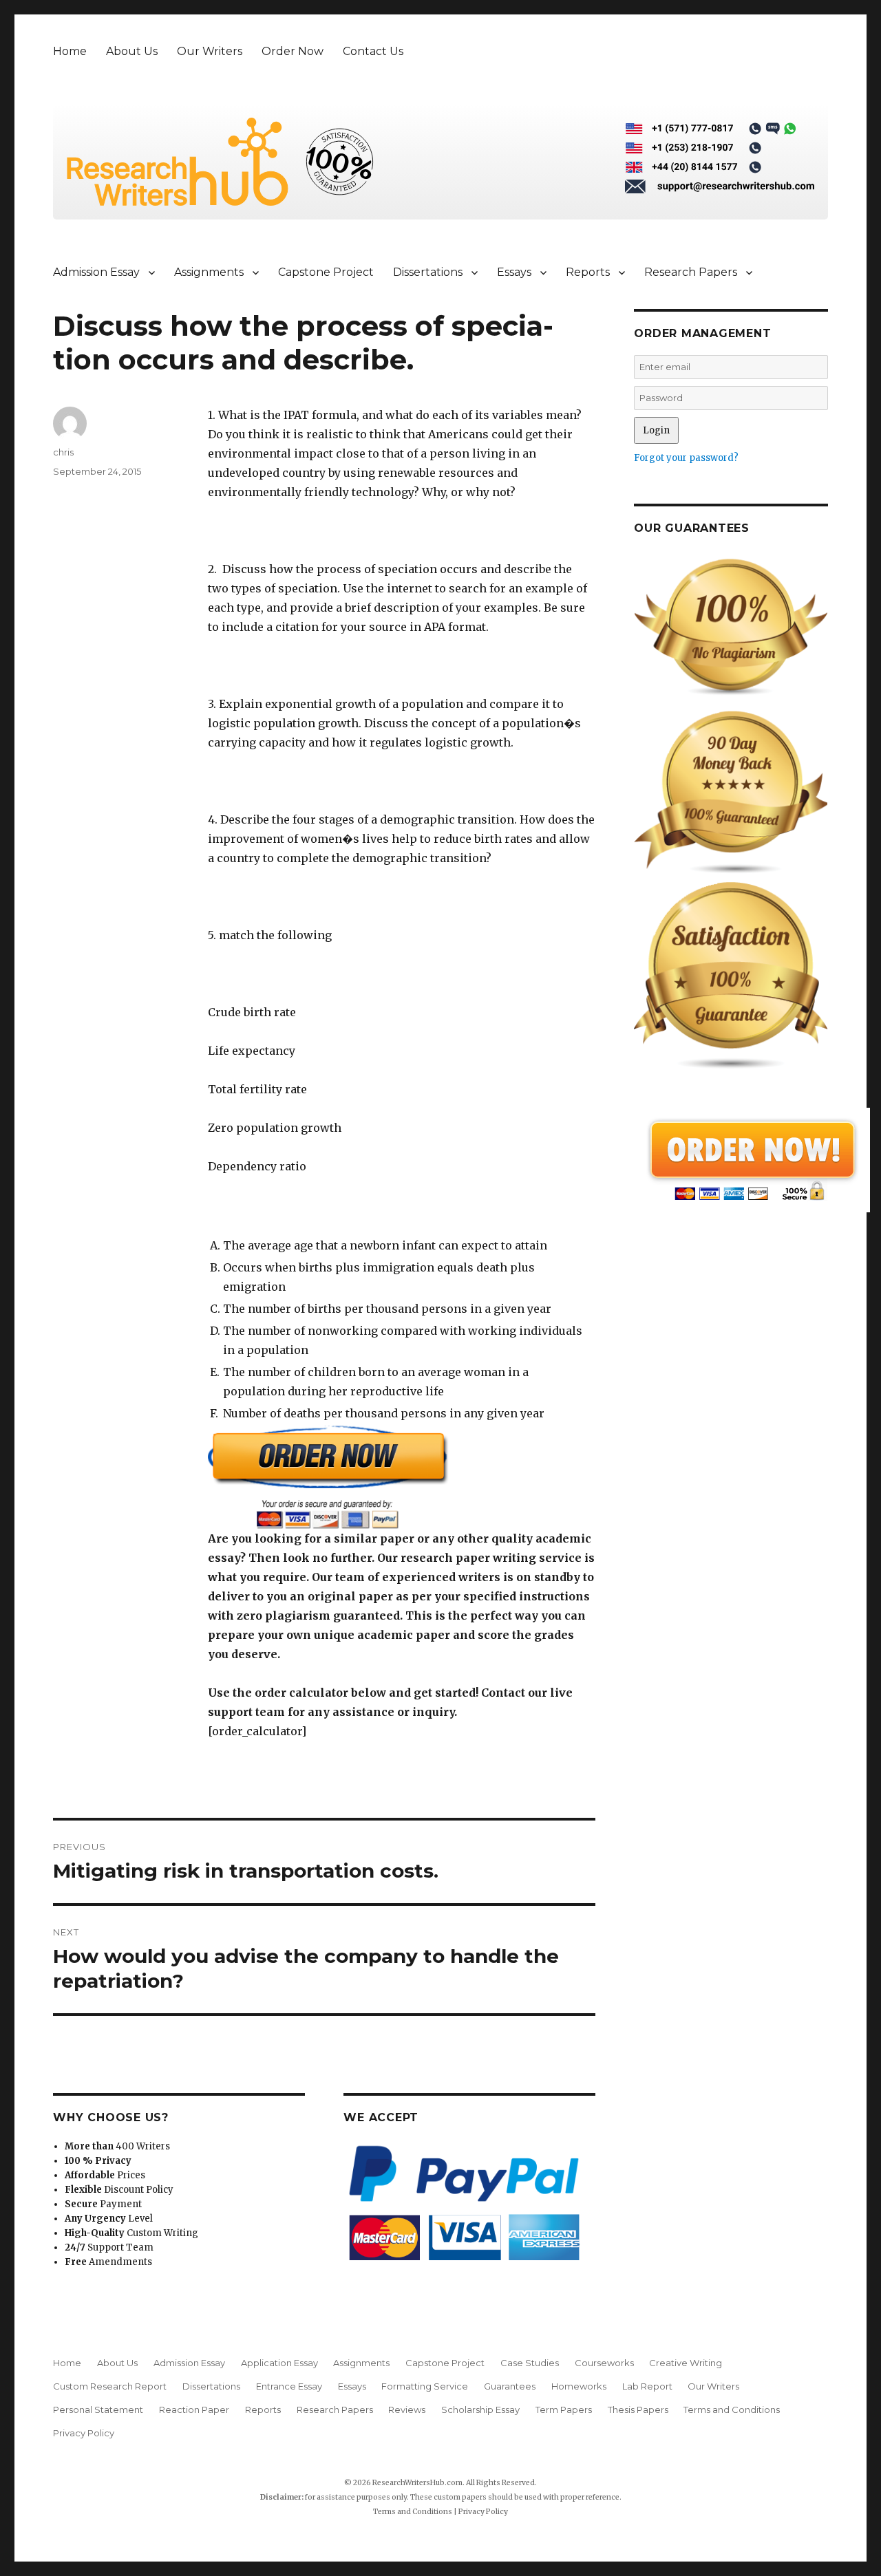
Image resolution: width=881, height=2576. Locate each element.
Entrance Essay (289, 2386)
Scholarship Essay (480, 2409)
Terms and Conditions (732, 2409)
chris (63, 452)
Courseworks (604, 2363)
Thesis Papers (638, 2409)
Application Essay (279, 2363)
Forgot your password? (686, 458)
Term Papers (564, 2409)
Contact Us (373, 51)
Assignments (209, 272)
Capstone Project (326, 272)
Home (70, 51)
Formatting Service (425, 2386)
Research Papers (691, 272)
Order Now (293, 51)
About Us (132, 51)
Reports (588, 272)
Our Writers (210, 51)
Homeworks (579, 2386)
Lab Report (647, 2386)
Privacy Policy (84, 2433)
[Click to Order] (402, 1477)
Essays (514, 272)
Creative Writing (686, 2363)
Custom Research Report (110, 2386)
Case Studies (530, 2363)
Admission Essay (96, 272)
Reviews (407, 2409)
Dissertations (428, 272)
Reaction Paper (194, 2409)
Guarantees (510, 2386)
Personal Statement (98, 2409)
